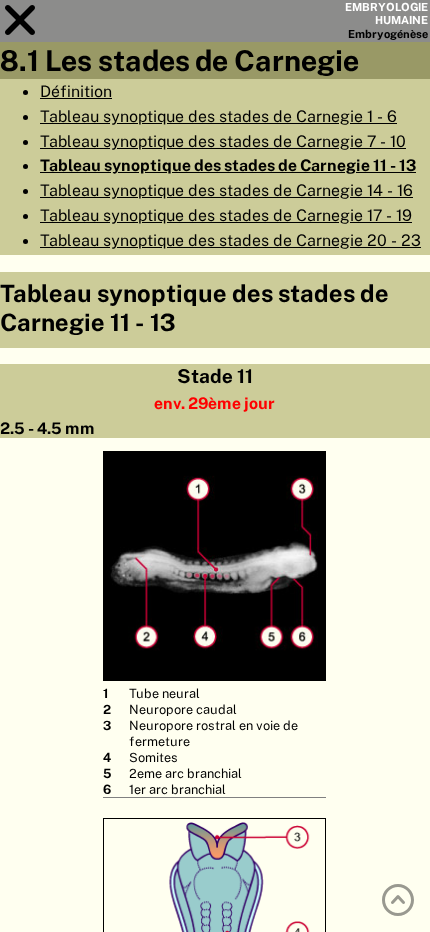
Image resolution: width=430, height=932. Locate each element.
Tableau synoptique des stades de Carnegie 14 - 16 (226, 190)
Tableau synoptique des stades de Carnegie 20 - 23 (230, 240)
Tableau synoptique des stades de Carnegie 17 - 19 (226, 215)
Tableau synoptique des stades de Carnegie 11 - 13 (228, 165)
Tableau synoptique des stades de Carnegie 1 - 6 (218, 116)
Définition (76, 91)
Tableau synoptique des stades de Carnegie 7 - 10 (223, 141)
